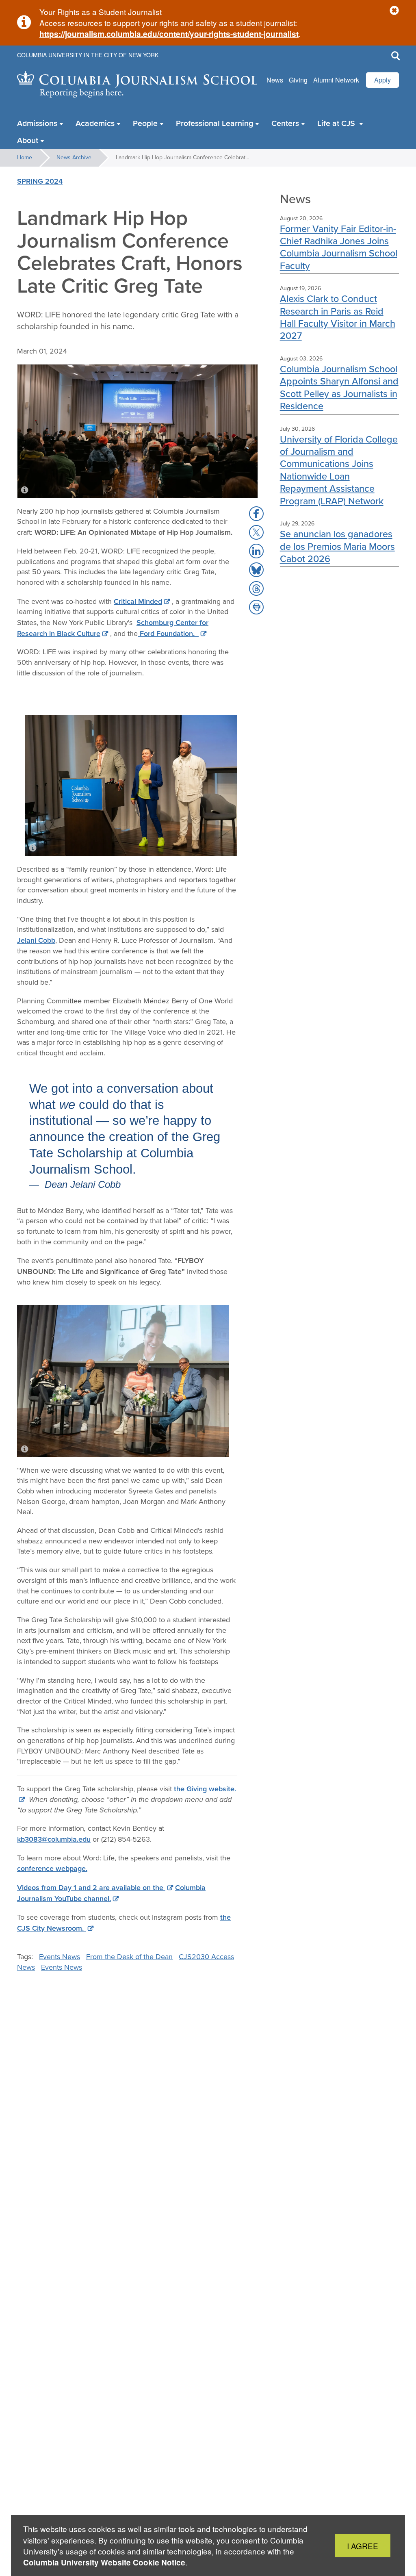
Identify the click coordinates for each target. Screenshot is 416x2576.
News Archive (74, 157)
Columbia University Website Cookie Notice (104, 2562)
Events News (60, 1957)
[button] (394, 11)
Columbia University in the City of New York (88, 55)
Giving (298, 80)
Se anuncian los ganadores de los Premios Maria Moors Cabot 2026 (337, 546)
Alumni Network (336, 80)
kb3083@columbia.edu (54, 1839)
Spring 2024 (40, 181)
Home (25, 157)
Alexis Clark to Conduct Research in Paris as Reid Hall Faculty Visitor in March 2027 (338, 317)
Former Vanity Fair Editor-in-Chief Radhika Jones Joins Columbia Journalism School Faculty (339, 247)
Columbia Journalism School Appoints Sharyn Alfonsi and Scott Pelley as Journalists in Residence (339, 387)
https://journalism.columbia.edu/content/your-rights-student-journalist (169, 34)
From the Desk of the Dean (129, 1957)
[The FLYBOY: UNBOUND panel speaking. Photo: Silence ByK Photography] (123, 1381)
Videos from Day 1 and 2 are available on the (91, 1887)
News (275, 80)
